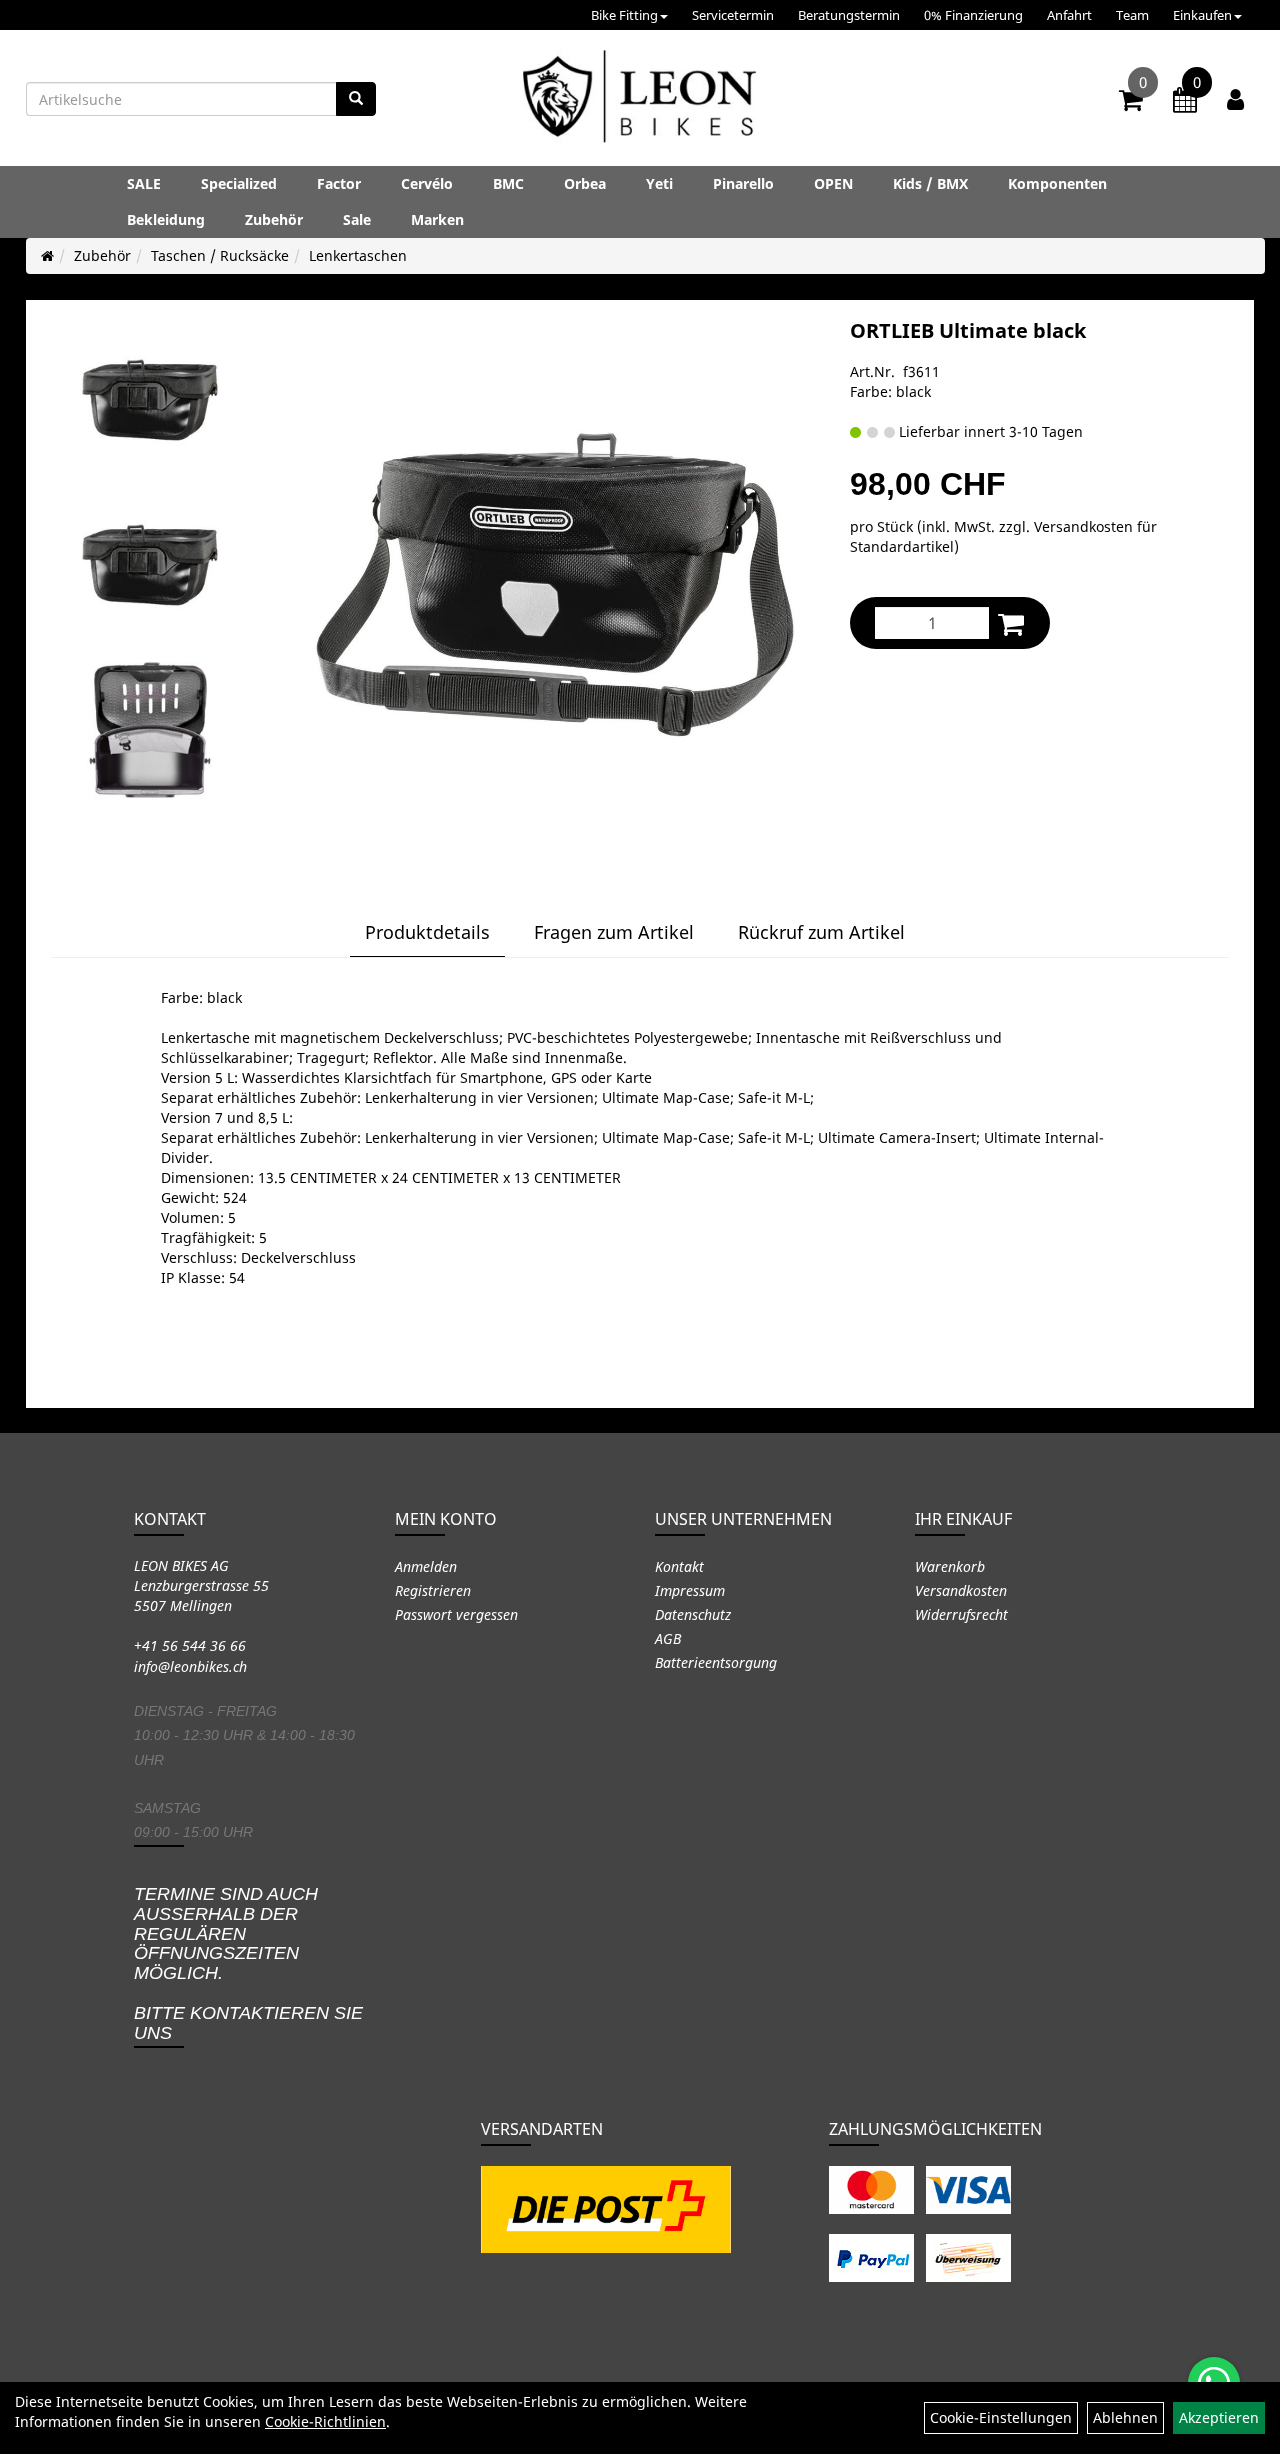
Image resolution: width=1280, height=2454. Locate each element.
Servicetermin (733, 15)
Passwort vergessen (456, 1614)
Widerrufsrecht (961, 1614)
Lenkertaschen (358, 255)
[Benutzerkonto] (1235, 99)
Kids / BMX (930, 183)
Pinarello (743, 183)
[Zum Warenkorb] (1131, 103)
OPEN (833, 183)
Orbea (585, 183)
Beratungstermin (849, 15)
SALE (144, 183)
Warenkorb (950, 1566)
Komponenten (1057, 183)
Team (1132, 15)
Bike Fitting (624, 15)
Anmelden (426, 1566)
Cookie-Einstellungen (1001, 2417)
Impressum (690, 1590)
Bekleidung (166, 219)
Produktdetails (427, 932)
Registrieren (433, 1590)
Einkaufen (1202, 15)
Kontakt (679, 1566)
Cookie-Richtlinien (325, 2421)
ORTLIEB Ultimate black (968, 330)
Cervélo (427, 183)
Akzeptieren (1219, 2417)
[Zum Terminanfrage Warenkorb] (1185, 103)
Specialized (239, 183)
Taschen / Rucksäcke (220, 255)
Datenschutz (693, 1614)
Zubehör (274, 219)
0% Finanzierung (973, 15)
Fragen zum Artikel (614, 932)
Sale (357, 219)
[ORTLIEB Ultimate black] (150, 400)
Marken (437, 219)
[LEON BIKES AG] (639, 100)
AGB (668, 1638)
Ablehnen (1125, 2417)
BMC (508, 183)
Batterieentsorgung (716, 1662)
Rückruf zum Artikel (821, 932)
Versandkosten (961, 1590)
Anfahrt (1069, 15)
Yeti (659, 183)
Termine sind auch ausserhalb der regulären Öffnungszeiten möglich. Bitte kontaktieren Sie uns (248, 1963)
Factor (339, 183)
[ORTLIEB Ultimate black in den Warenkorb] (1011, 623)
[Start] (47, 255)
